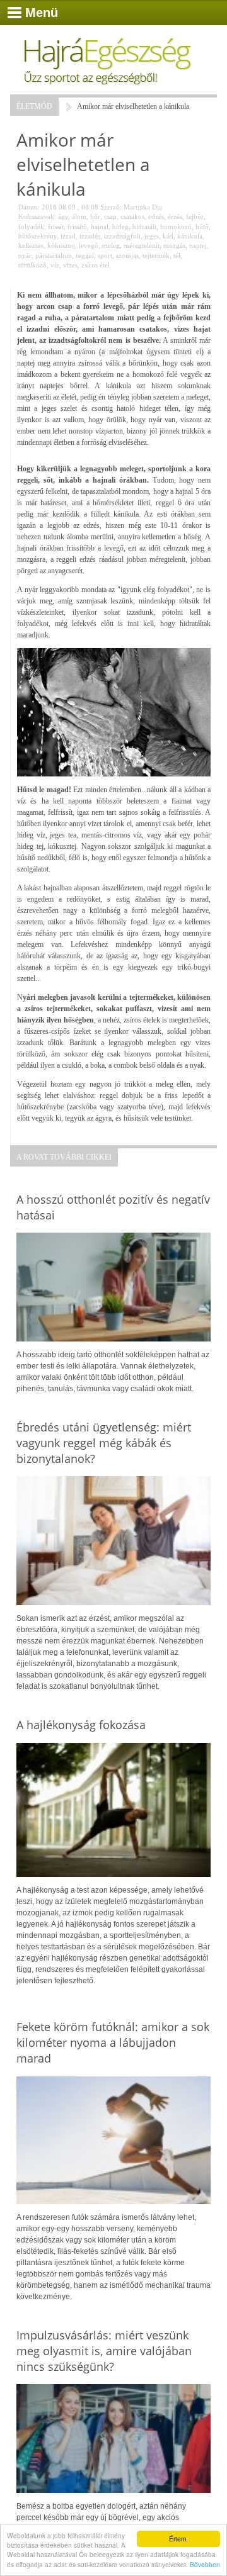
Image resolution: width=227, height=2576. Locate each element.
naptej (198, 245)
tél (177, 255)
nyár (25, 255)
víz (55, 265)
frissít (56, 227)
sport (105, 255)
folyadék (31, 227)
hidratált (144, 227)
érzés (175, 216)
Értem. (178, 2539)
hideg (120, 227)
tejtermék (156, 255)
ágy (63, 216)
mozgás (174, 245)
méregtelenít (142, 245)
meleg (111, 245)
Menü (42, 13)
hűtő (202, 227)
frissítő (77, 227)
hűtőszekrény (38, 236)
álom (79, 216)
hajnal (100, 227)
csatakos (132, 216)
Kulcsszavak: (37, 216)
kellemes (31, 245)
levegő (89, 245)
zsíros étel (96, 265)
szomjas (127, 255)
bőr (95, 216)
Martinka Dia (143, 207)
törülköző (32, 265)
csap (110, 216)
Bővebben (205, 2564)
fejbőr (195, 216)
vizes (70, 265)
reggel (85, 255)
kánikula (190, 236)
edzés (156, 216)
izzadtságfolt (122, 236)
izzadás (90, 236)
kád (168, 236)
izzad (68, 236)
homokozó (176, 227)
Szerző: (111, 207)
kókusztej (61, 245)
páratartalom (54, 255)
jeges (152, 236)
